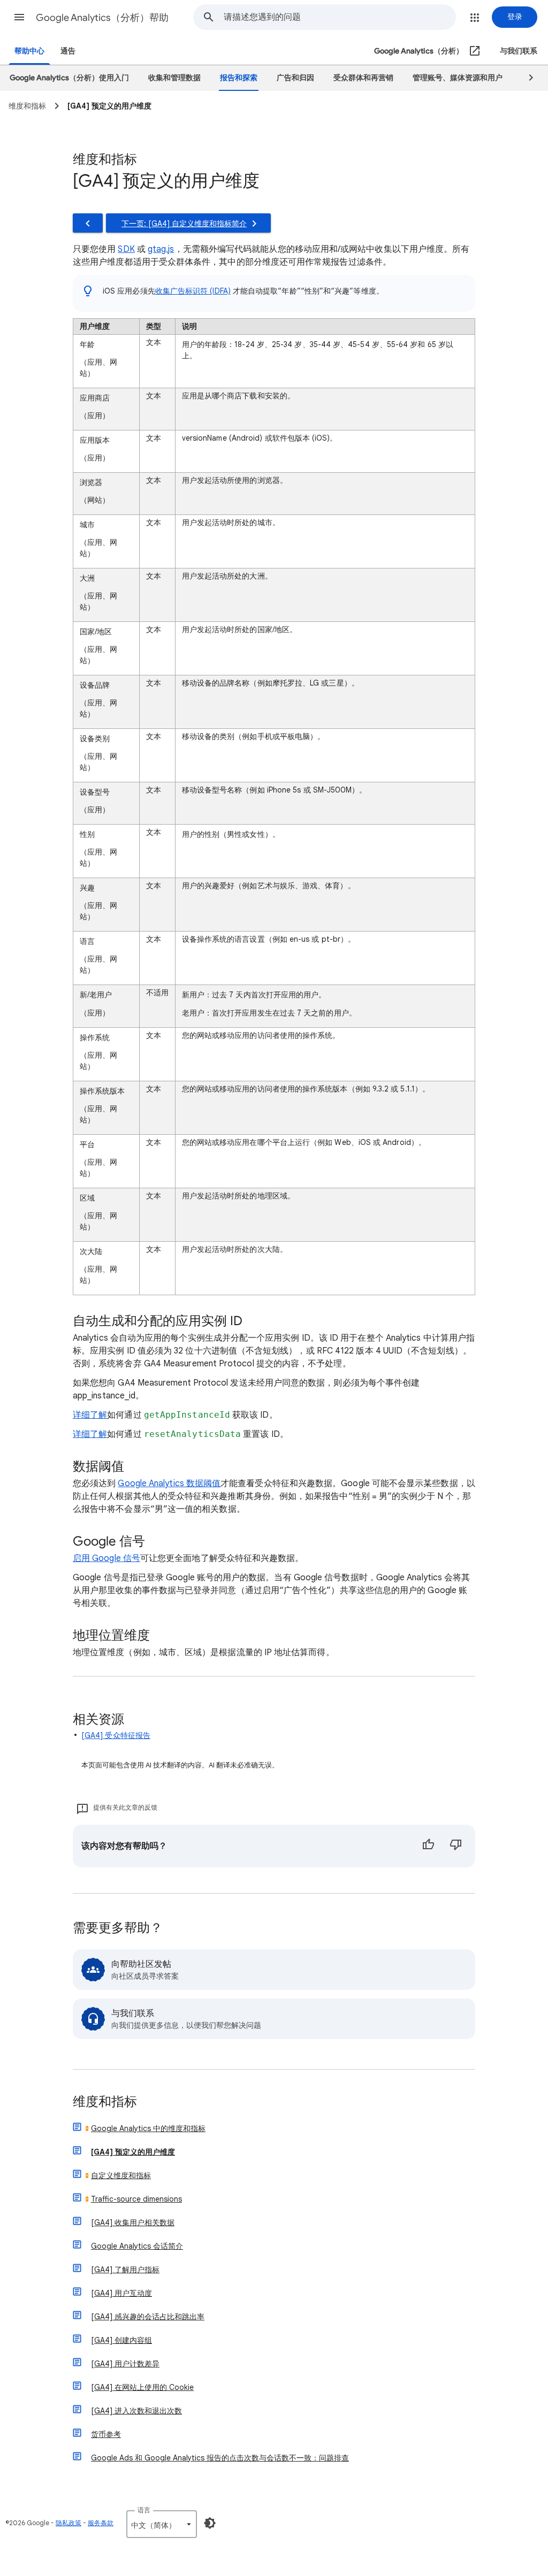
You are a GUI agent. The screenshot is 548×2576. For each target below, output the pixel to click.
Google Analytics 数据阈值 (169, 1483)
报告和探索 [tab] (239, 78)
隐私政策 (68, 2523)
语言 (144, 2510)
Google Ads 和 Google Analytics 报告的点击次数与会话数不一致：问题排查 (220, 2458)
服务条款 (101, 2523)
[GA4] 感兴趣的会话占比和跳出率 (148, 2317)
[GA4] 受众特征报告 (116, 1735)
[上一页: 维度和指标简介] (88, 223)
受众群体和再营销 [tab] (363, 78)
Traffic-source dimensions (136, 2199)
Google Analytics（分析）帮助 (102, 18)
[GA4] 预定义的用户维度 (133, 2152)
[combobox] (340, 17)
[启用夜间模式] (210, 2523)
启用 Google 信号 (106, 1558)
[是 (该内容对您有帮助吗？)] (428, 1846)
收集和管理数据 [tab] (174, 78)
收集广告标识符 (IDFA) (193, 291)
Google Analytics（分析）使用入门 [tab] (69, 78)
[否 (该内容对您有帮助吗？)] (456, 1846)
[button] (19, 17)
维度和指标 (105, 2102)
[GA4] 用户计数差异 (125, 2364)
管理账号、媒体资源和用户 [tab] (458, 78)
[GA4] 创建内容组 (121, 2340)
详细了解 (90, 1415)
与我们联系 (519, 51)
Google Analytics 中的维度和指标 (148, 2128)
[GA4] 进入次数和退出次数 (136, 2411)
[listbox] (162, 2524)
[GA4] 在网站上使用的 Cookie (142, 2387)
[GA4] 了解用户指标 (125, 2270)
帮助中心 (29, 51)
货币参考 (106, 2434)
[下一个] (526, 78)
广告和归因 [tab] (295, 78)
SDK (126, 249)
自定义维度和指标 (121, 2175)
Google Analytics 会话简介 (137, 2246)
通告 (68, 51)
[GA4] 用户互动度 (121, 2293)
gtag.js (161, 249)
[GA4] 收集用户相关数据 (133, 2223)
